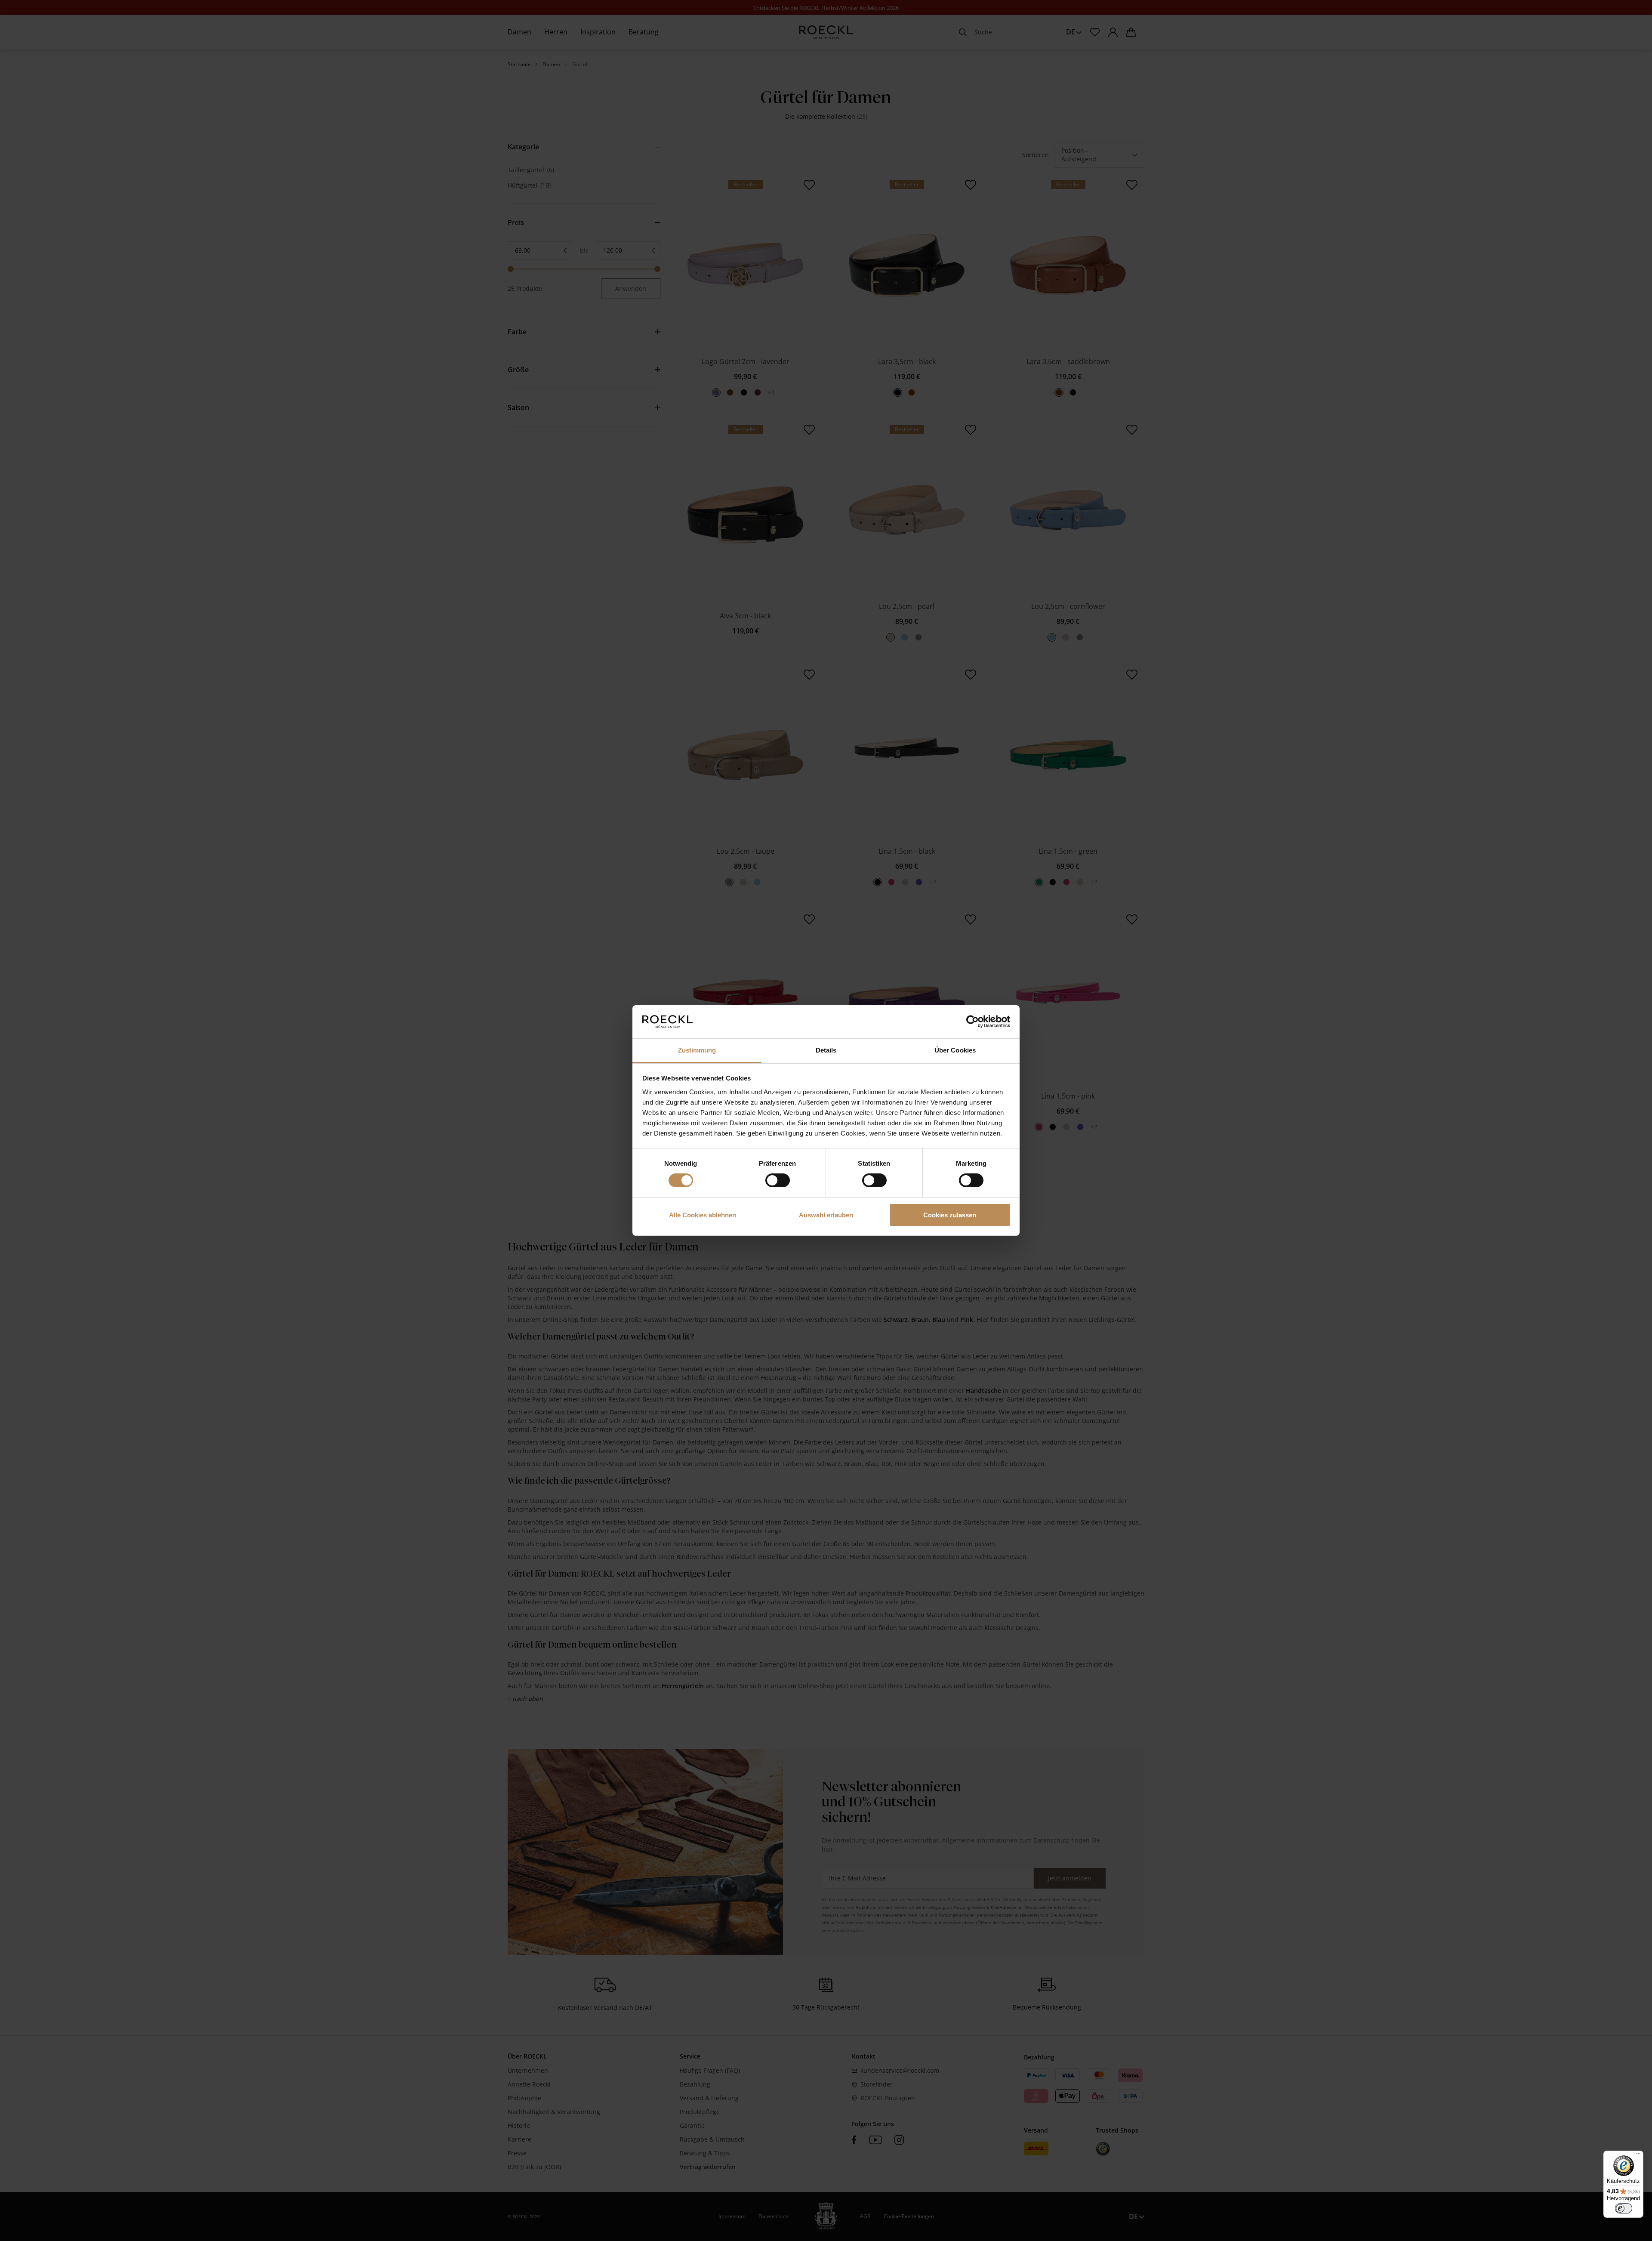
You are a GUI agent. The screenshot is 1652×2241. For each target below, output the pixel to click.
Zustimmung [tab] (697, 1050)
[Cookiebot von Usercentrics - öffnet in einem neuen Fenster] (972, 1022)
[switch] (778, 1180)
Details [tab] (826, 1050)
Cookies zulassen (950, 1215)
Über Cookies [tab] (955, 1050)
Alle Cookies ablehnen (703, 1215)
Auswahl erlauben (826, 1215)
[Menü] (1638, 2156)
